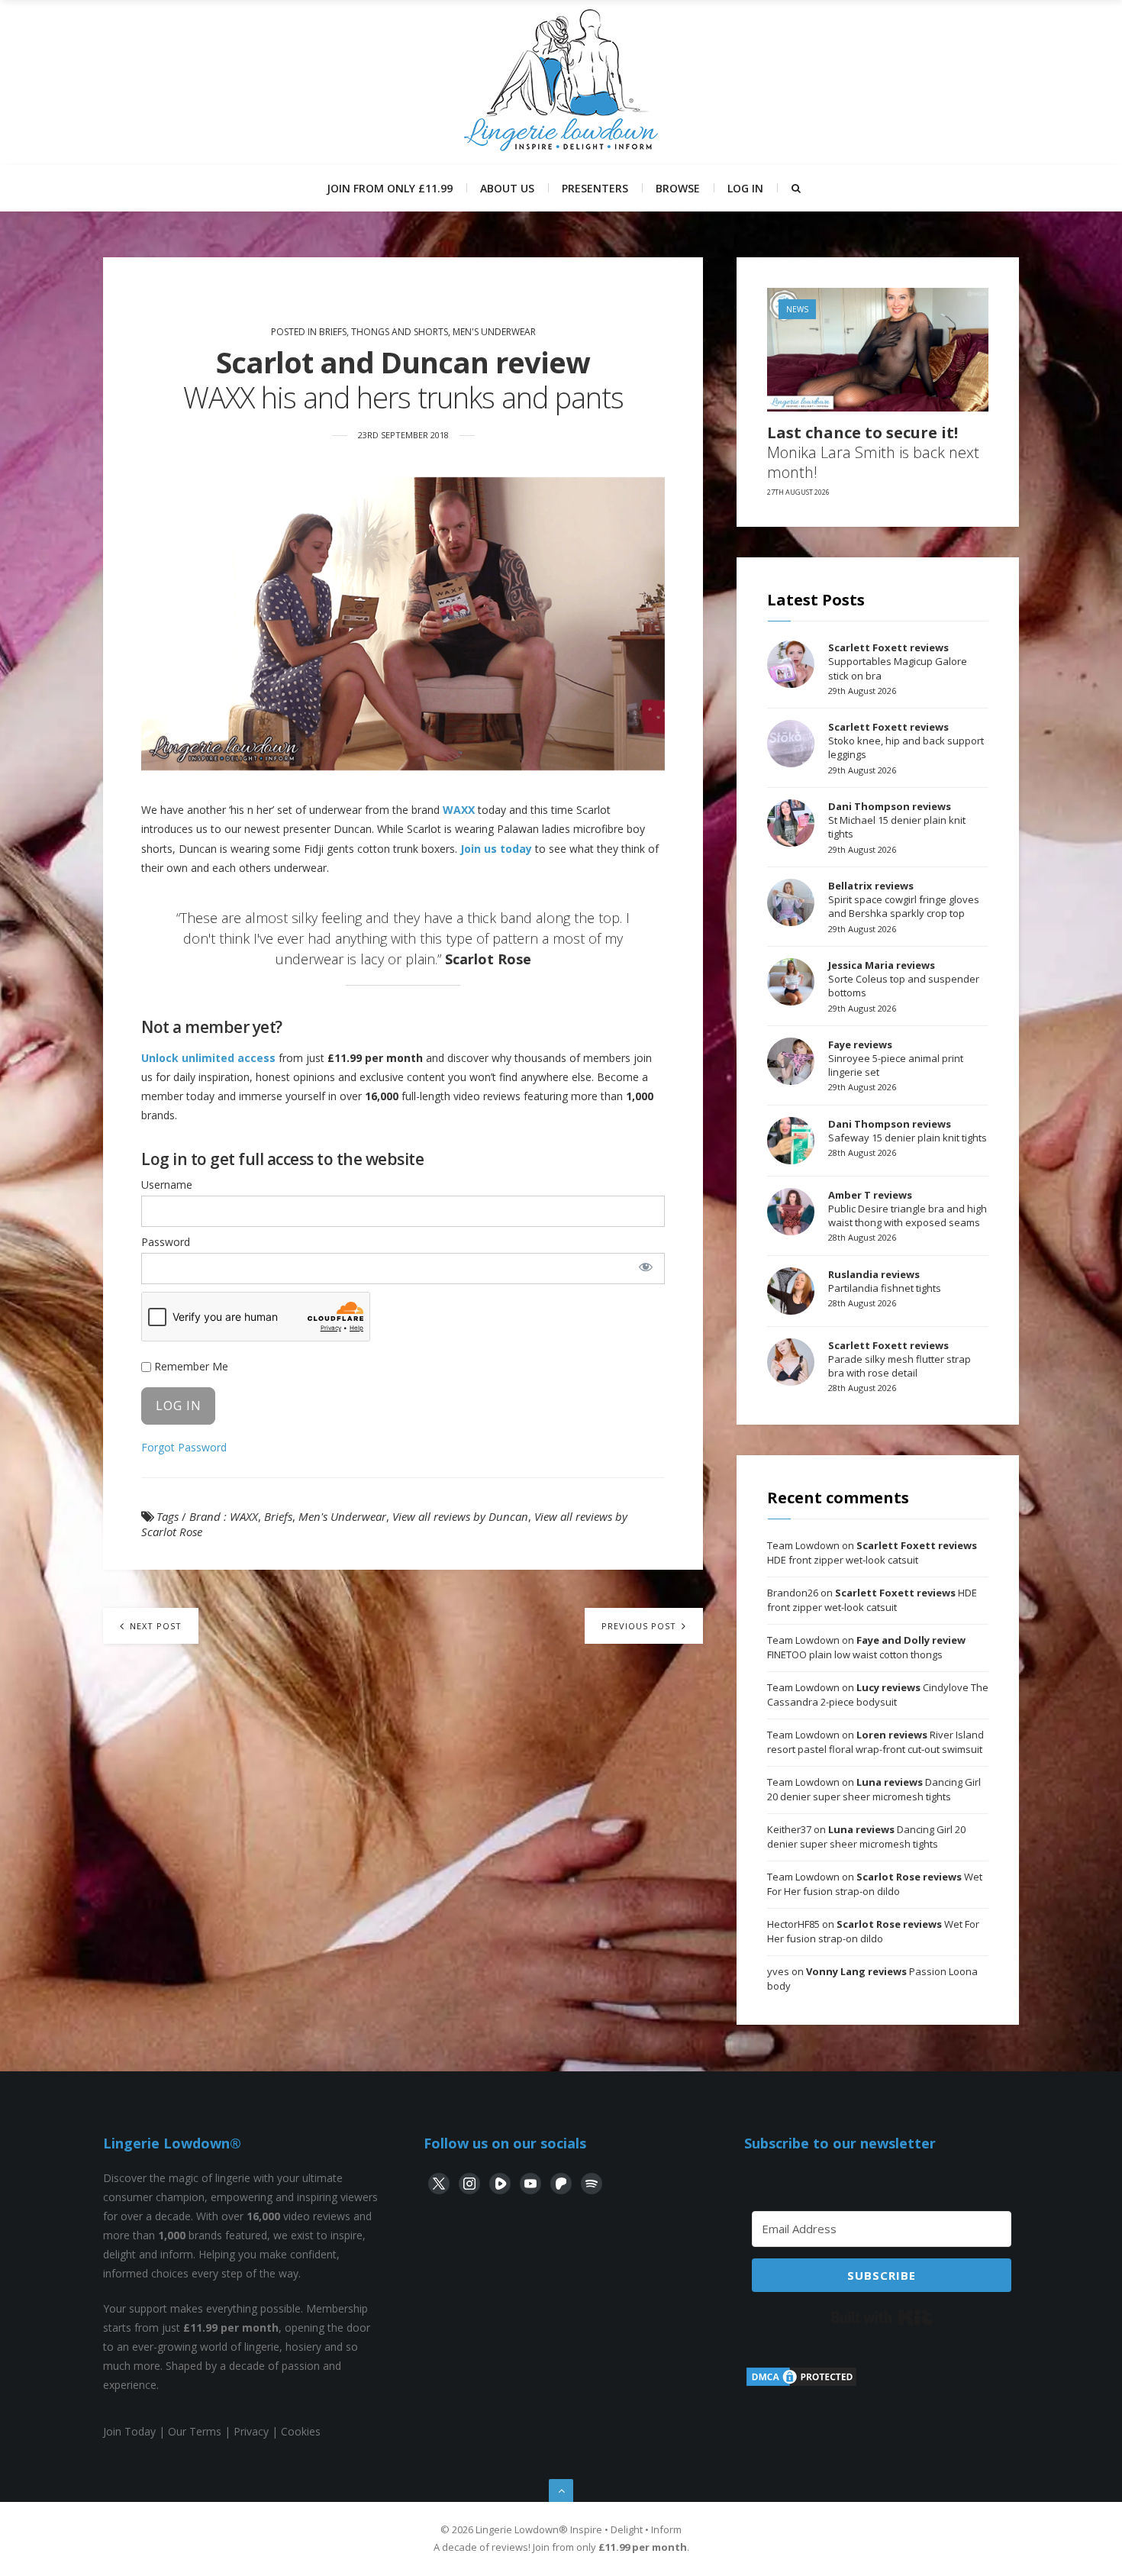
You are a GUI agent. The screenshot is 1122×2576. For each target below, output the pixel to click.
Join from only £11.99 (390, 188)
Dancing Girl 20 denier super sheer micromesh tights (874, 1790)
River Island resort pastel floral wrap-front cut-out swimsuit (875, 1742)
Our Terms (195, 2431)
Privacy (251, 2431)
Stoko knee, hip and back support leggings (906, 741)
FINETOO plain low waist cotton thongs (866, 1648)
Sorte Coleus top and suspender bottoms (904, 979)
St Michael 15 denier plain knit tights (897, 820)
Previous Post (640, 1626)
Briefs (278, 1516)
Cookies (301, 2431)
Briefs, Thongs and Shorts (384, 332)
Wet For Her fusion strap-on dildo (875, 1884)
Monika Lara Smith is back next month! (873, 453)
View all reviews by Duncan (460, 1516)
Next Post (154, 1626)
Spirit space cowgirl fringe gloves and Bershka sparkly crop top (904, 899)
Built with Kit (882, 2317)
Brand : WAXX (224, 1516)
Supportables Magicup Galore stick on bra (898, 661)
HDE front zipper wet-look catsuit (872, 1553)
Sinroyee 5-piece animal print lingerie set (896, 1058)
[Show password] (645, 1267)
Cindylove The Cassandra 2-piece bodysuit (878, 1695)
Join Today (129, 2431)
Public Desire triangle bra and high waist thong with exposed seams (908, 1209)
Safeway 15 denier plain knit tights (908, 1131)
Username (167, 1185)
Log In (745, 188)
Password (166, 1242)
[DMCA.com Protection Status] (801, 2384)
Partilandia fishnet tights (885, 1281)
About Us (507, 188)
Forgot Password (184, 1447)
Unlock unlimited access (208, 1058)
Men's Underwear (494, 332)
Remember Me (190, 1366)
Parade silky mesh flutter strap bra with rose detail (900, 1359)
